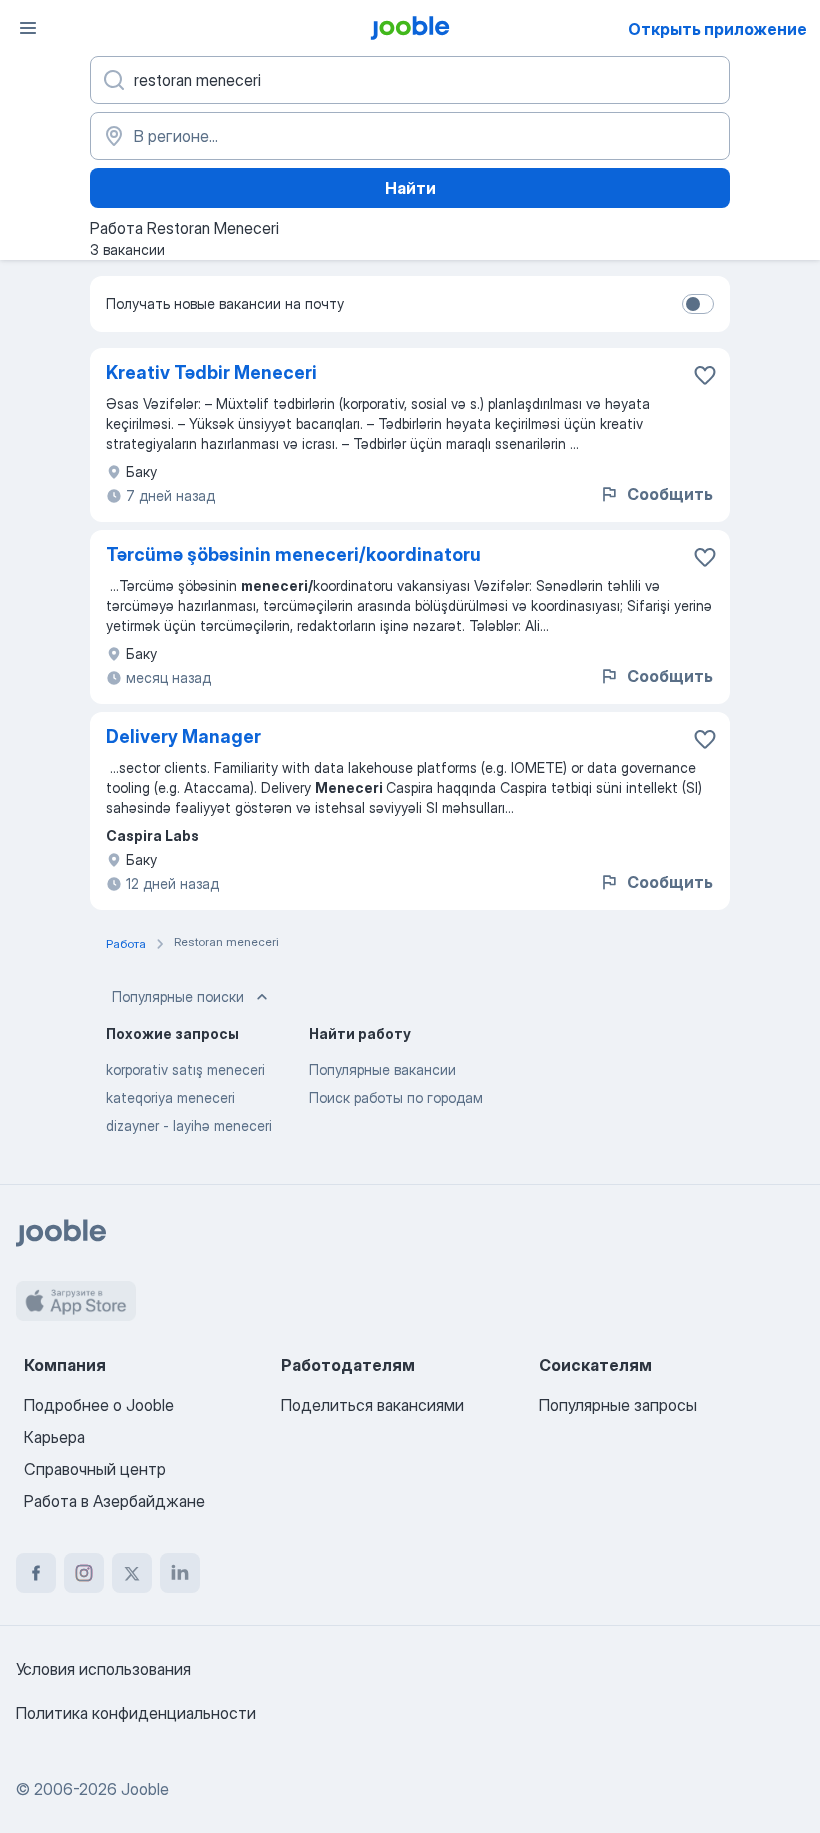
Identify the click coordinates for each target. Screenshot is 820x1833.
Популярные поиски (178, 996)
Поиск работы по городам (396, 1097)
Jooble (145, 1789)
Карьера (54, 1437)
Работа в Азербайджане (114, 1501)
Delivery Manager (183, 736)
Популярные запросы (618, 1405)
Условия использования (103, 1669)
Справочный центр (95, 1469)
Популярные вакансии (382, 1069)
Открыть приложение (717, 29)
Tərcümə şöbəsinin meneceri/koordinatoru (293, 554)
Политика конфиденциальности (136, 1713)
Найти (410, 188)
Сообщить (670, 494)
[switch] (698, 304)
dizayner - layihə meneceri (189, 1125)
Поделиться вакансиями (372, 1405)
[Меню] (28, 28)
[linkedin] (180, 1573)
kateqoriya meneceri (170, 1097)
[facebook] (36, 1573)
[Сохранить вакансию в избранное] (705, 375)
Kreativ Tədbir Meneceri (211, 372)
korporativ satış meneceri (185, 1069)
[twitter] (132, 1573)
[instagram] (84, 1573)
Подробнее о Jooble (99, 1405)
